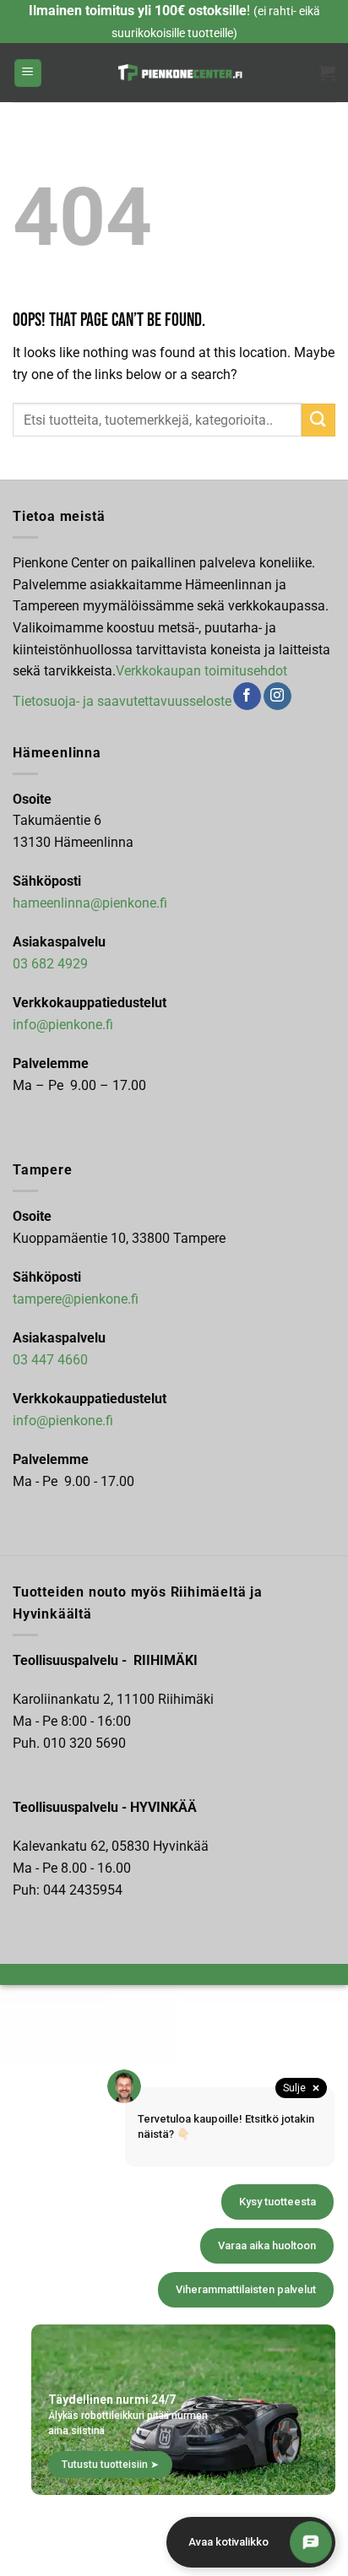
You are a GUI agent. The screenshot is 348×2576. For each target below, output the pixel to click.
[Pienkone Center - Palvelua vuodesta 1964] (180, 73)
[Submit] (318, 420)
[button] (28, 73)
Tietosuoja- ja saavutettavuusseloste (122, 700)
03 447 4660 (50, 1360)
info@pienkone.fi (63, 1025)
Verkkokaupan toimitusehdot (201, 671)
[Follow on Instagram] (277, 697)
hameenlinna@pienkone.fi (90, 903)
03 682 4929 (50, 964)
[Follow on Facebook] (247, 697)
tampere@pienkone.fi (76, 1299)
